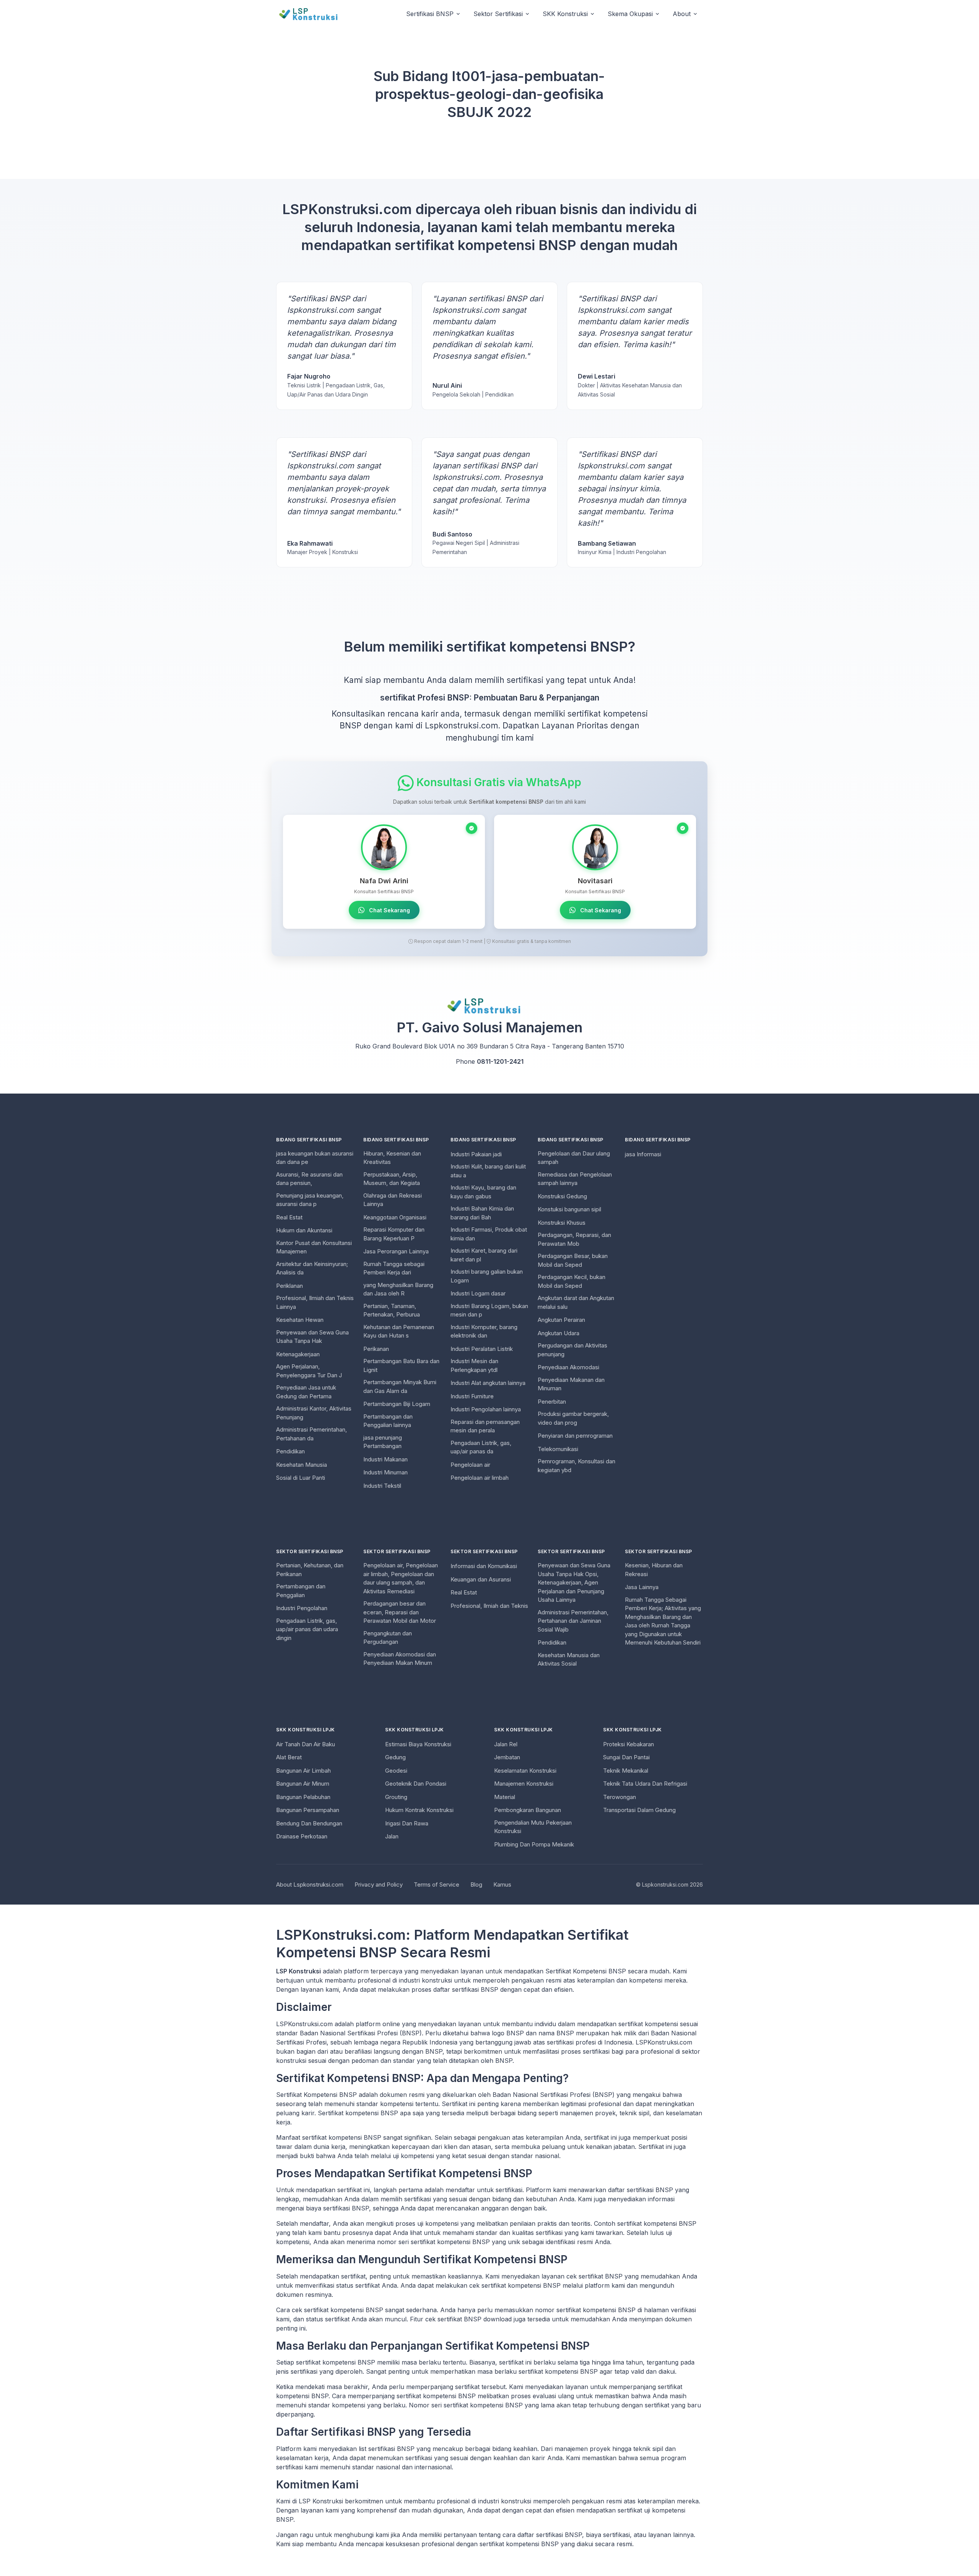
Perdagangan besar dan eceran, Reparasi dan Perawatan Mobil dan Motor (400, 1612)
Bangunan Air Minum (303, 1784)
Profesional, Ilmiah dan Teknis (489, 1606)
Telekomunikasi (558, 1449)
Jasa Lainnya (642, 1587)
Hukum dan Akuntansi (304, 1230)
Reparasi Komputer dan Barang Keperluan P (394, 1234)
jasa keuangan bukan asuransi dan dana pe (315, 1158)
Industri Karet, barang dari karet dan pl (484, 1255)
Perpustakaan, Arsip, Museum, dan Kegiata (392, 1179)
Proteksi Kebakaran (629, 1744)
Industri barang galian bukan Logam (487, 1276)
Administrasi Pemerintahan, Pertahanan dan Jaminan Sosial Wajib (573, 1621)
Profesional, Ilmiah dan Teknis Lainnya (315, 1302)
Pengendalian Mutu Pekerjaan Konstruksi (533, 1827)
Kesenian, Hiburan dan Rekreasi (654, 1570)
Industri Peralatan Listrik (482, 1349)
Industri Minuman (385, 1472)
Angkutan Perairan (561, 1320)
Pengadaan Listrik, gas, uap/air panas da (481, 1447)
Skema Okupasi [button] (630, 14)
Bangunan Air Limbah (303, 1771)
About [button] (682, 14)
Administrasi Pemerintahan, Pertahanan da (311, 1434)
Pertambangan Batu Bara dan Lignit (401, 1365)
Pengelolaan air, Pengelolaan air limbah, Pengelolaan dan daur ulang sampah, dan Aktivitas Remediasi (401, 1578)
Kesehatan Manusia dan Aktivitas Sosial (569, 1659)
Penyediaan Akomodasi (568, 1367)
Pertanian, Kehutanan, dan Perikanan (310, 1570)
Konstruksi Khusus (562, 1223)
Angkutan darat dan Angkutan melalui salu (576, 1302)
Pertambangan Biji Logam (397, 1404)
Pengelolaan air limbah (480, 1478)
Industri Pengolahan (302, 1608)
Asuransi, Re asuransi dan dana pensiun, (309, 1179)
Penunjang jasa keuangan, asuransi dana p (310, 1200)
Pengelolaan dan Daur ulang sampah (574, 1158)
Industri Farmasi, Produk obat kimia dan (489, 1234)
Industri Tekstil (382, 1486)
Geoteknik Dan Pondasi (416, 1784)
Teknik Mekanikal (626, 1771)
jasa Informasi (643, 1154)
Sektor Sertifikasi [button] (498, 14)
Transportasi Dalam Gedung (639, 1810)
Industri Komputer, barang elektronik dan (484, 1331)
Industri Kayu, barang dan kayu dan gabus (483, 1192)
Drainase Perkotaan (302, 1836)
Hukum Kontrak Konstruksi (419, 1810)
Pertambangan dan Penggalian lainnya (388, 1421)
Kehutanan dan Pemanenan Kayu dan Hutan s (399, 1331)
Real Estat (289, 1217)
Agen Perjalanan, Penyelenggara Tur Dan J (309, 1371)
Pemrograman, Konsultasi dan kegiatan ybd (577, 1466)
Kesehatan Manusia (302, 1465)
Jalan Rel (506, 1744)
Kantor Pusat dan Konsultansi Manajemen (314, 1247)
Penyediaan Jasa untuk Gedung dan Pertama (306, 1392)
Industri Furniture (472, 1396)
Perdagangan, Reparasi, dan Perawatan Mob (574, 1239)
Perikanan (376, 1349)
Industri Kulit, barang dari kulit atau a (488, 1171)
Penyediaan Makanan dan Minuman (571, 1384)
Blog (476, 1884)
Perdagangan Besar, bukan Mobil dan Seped (573, 1260)
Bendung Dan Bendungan (309, 1823)
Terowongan (620, 1797)
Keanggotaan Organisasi (395, 1217)
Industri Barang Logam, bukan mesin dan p (489, 1310)
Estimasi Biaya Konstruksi (418, 1744)
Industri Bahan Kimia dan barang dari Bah (482, 1213)
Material (505, 1797)
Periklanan (289, 1286)
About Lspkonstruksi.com (310, 1884)
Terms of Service (437, 1884)
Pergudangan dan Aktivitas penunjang (572, 1350)
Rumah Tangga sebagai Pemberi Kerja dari (394, 1268)
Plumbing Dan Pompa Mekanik (534, 1844)
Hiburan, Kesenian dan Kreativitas (392, 1158)
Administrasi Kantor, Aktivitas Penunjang (314, 1413)
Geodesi (396, 1771)
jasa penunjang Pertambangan (383, 1442)
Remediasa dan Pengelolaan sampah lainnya (575, 1179)
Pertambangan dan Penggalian (301, 1591)
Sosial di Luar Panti (301, 1478)
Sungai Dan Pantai (626, 1757)
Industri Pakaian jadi (476, 1154)
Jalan (392, 1836)
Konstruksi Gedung (562, 1196)
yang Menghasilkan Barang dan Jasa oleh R (398, 1289)
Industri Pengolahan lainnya (486, 1409)
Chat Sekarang (389, 910)
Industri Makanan (385, 1459)
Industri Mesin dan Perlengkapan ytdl (474, 1365)
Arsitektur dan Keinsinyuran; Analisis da (312, 1268)
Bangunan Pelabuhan (303, 1797)
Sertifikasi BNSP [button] (430, 14)
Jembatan (507, 1757)
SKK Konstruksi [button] (565, 14)
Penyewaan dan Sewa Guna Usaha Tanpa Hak (312, 1337)
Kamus (502, 1884)
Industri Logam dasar (478, 1293)
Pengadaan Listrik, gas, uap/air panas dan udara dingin (307, 1629)
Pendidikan (290, 1451)
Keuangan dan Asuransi (481, 1579)
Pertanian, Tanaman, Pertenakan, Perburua (392, 1310)
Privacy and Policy (379, 1884)
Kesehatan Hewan (300, 1320)
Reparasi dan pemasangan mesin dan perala (485, 1426)
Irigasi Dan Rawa (407, 1823)
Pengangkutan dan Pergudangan (388, 1638)
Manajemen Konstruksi (524, 1784)
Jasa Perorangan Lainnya (396, 1251)
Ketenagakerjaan (298, 1354)
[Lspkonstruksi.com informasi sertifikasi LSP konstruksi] (313, 14)
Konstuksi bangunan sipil (569, 1209)
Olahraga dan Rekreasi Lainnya (393, 1200)
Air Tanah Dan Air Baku (306, 1744)
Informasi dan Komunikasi (484, 1566)
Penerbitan (552, 1402)
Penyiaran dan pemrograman (575, 1436)
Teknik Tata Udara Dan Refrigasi (645, 1784)
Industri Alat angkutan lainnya (488, 1383)
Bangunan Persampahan (308, 1810)
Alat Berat (289, 1757)
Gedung (395, 1757)
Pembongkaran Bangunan (528, 1810)
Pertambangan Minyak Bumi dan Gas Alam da (400, 1386)
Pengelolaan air (470, 1465)
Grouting (396, 1797)
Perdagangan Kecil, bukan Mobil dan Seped (572, 1281)
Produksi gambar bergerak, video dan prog (573, 1418)
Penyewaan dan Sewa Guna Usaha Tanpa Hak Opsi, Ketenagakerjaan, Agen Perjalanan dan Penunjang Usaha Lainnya (574, 1582)
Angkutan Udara (559, 1333)
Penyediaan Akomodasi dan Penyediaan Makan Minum (400, 1659)
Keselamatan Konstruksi (525, 1771)
